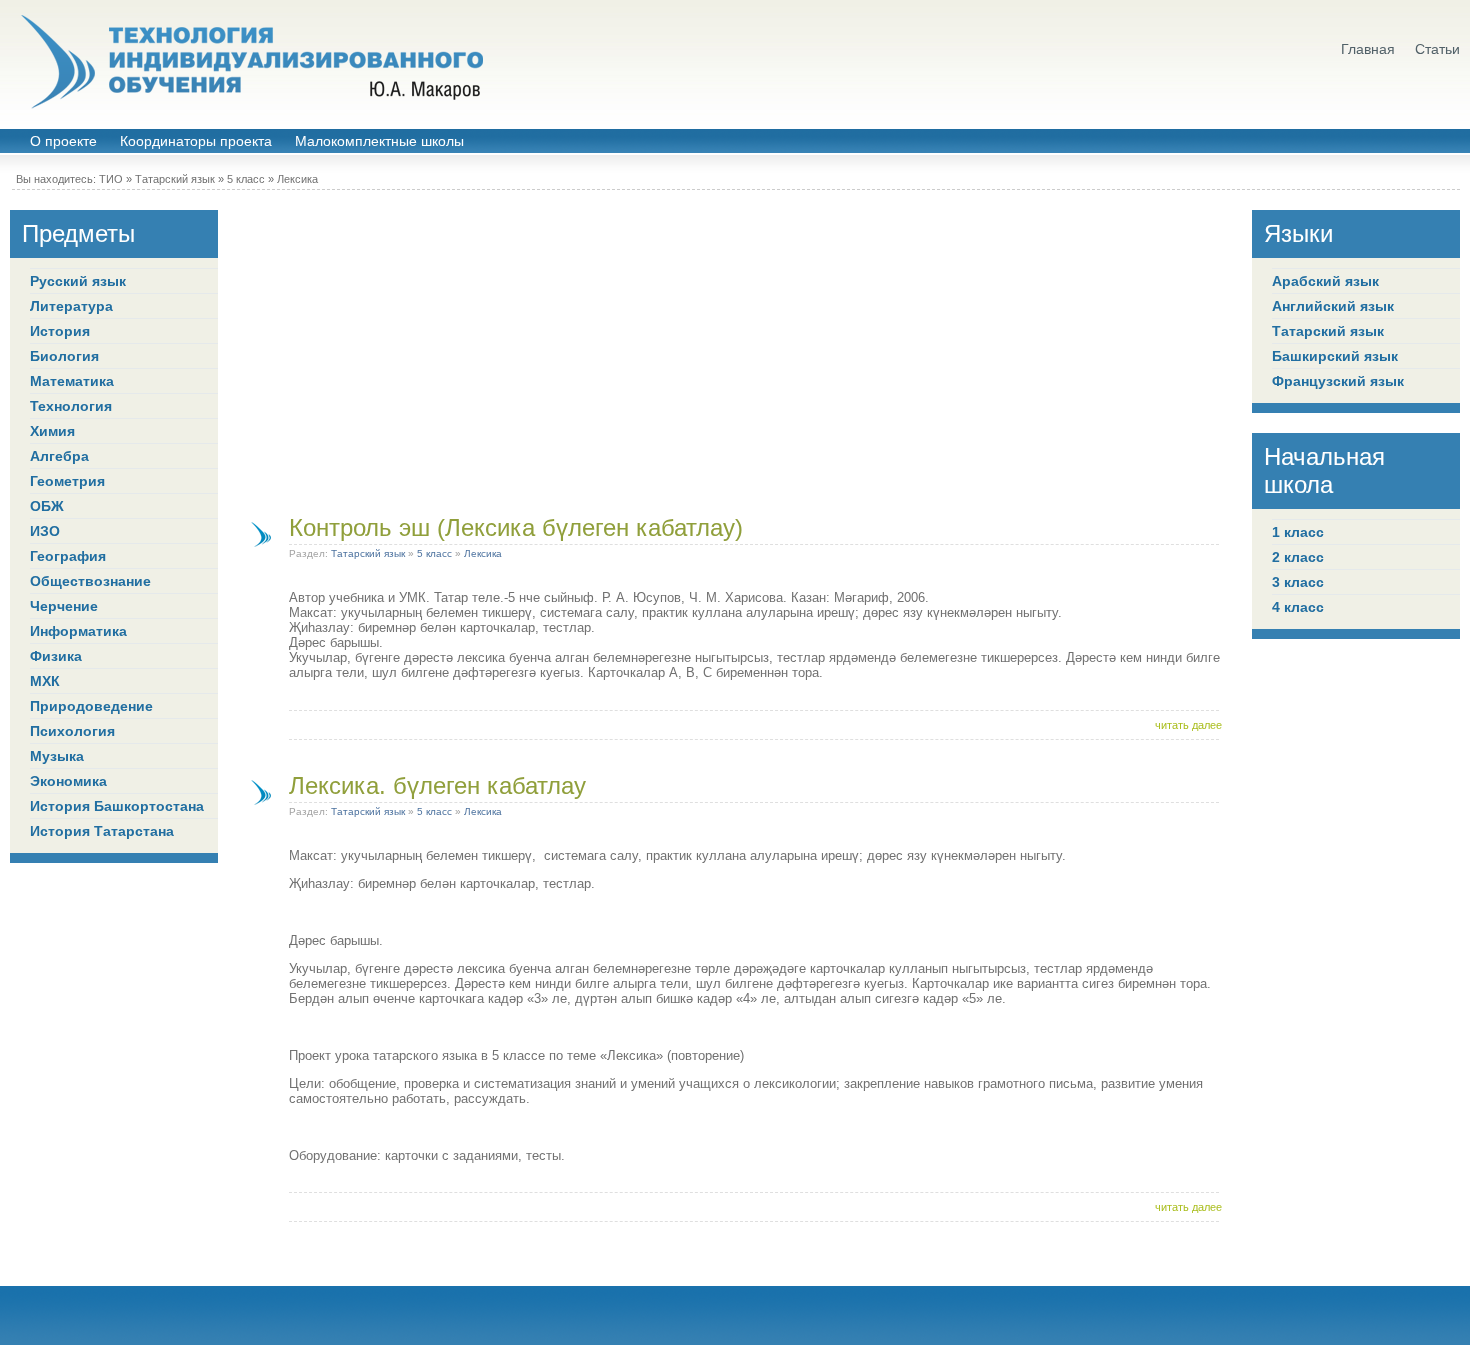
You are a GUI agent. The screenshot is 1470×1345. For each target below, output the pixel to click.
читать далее (1188, 725)
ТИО (111, 179)
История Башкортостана (117, 806)
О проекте (63, 141)
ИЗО (45, 531)
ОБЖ (47, 506)
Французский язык (1338, 381)
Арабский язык (1325, 281)
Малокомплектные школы (379, 141)
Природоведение (91, 706)
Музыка (57, 756)
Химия (52, 431)
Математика (72, 381)
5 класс (246, 179)
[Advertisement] (735, 350)
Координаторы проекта (196, 141)
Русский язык (78, 281)
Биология (64, 356)
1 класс (1298, 532)
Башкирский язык (1335, 356)
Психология (72, 731)
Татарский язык (175, 179)
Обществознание (90, 581)
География (68, 556)
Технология (71, 406)
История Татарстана (102, 831)
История (60, 331)
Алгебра (59, 456)
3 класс (1298, 582)
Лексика (297, 179)
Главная (1368, 49)
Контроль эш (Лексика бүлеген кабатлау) (516, 527)
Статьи (1437, 49)
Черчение (64, 606)
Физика (56, 656)
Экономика (68, 781)
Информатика (78, 631)
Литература (71, 306)
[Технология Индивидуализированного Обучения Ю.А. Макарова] (250, 62)
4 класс (1298, 607)
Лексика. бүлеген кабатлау (437, 785)
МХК (45, 681)
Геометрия (67, 481)
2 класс (1298, 557)
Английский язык (1333, 306)
